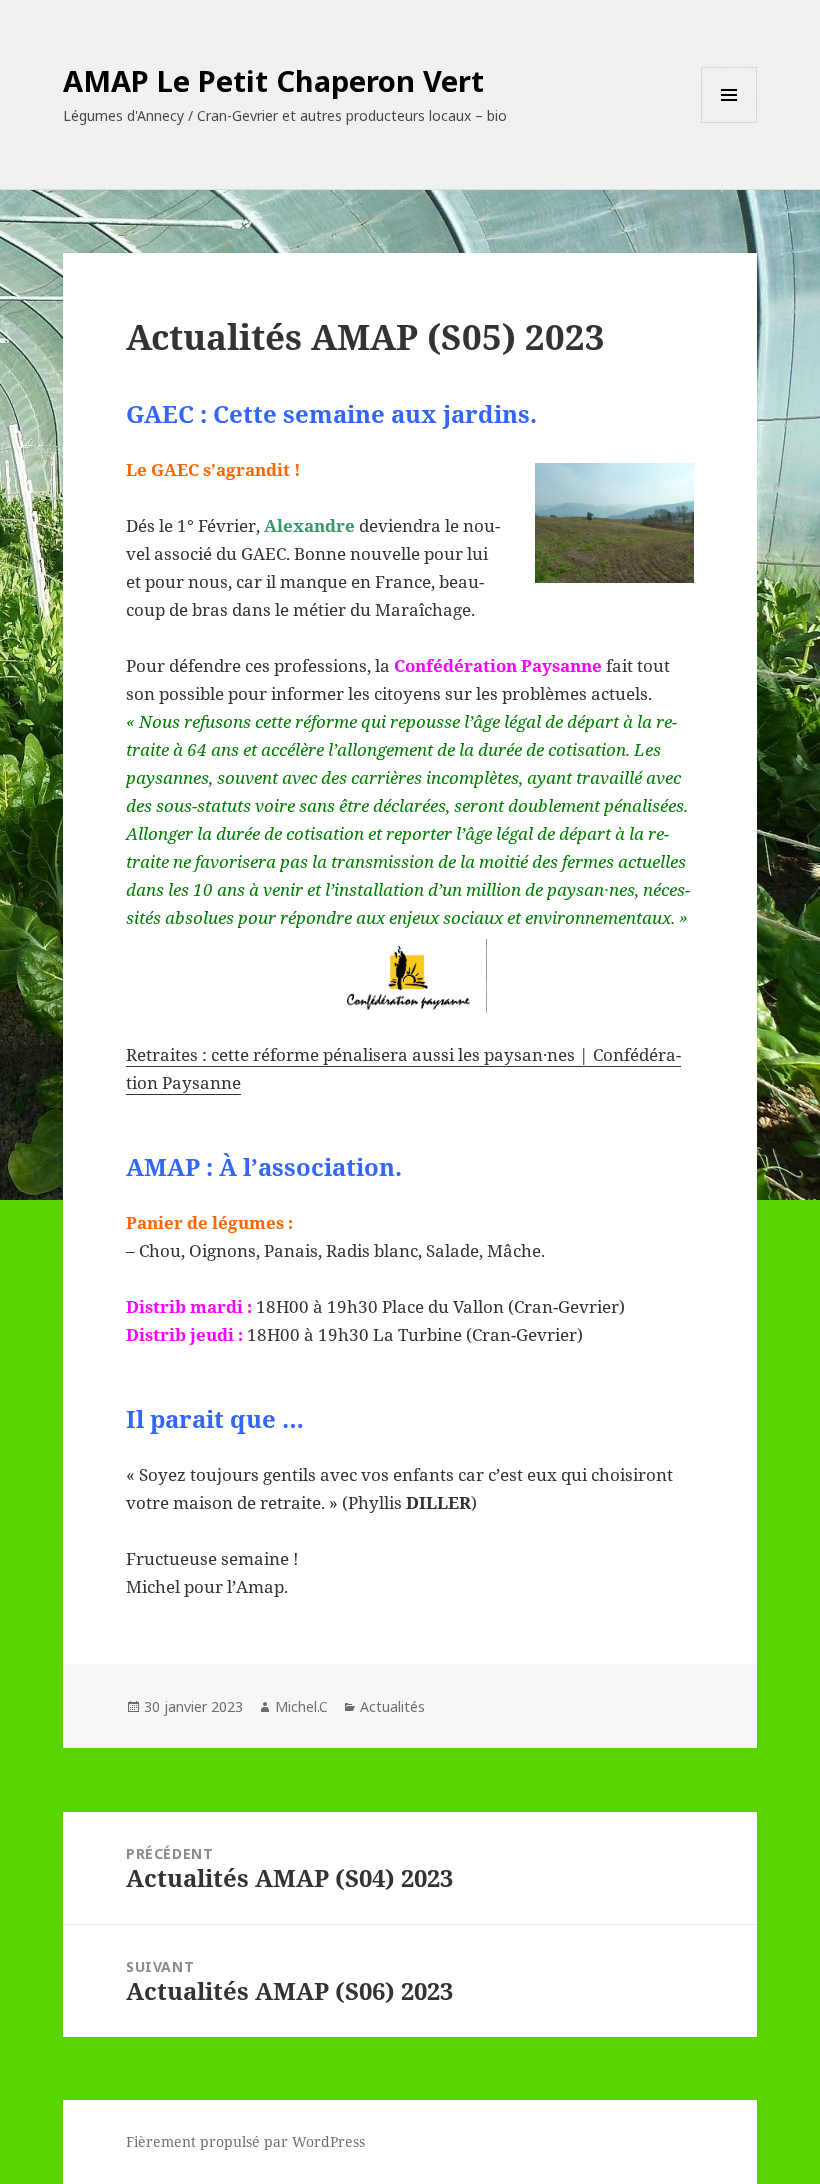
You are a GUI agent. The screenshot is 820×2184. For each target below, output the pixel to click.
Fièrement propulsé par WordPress (245, 2141)
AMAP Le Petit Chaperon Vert (273, 80)
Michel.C (301, 1706)
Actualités (392, 1706)
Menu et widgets (729, 122)
